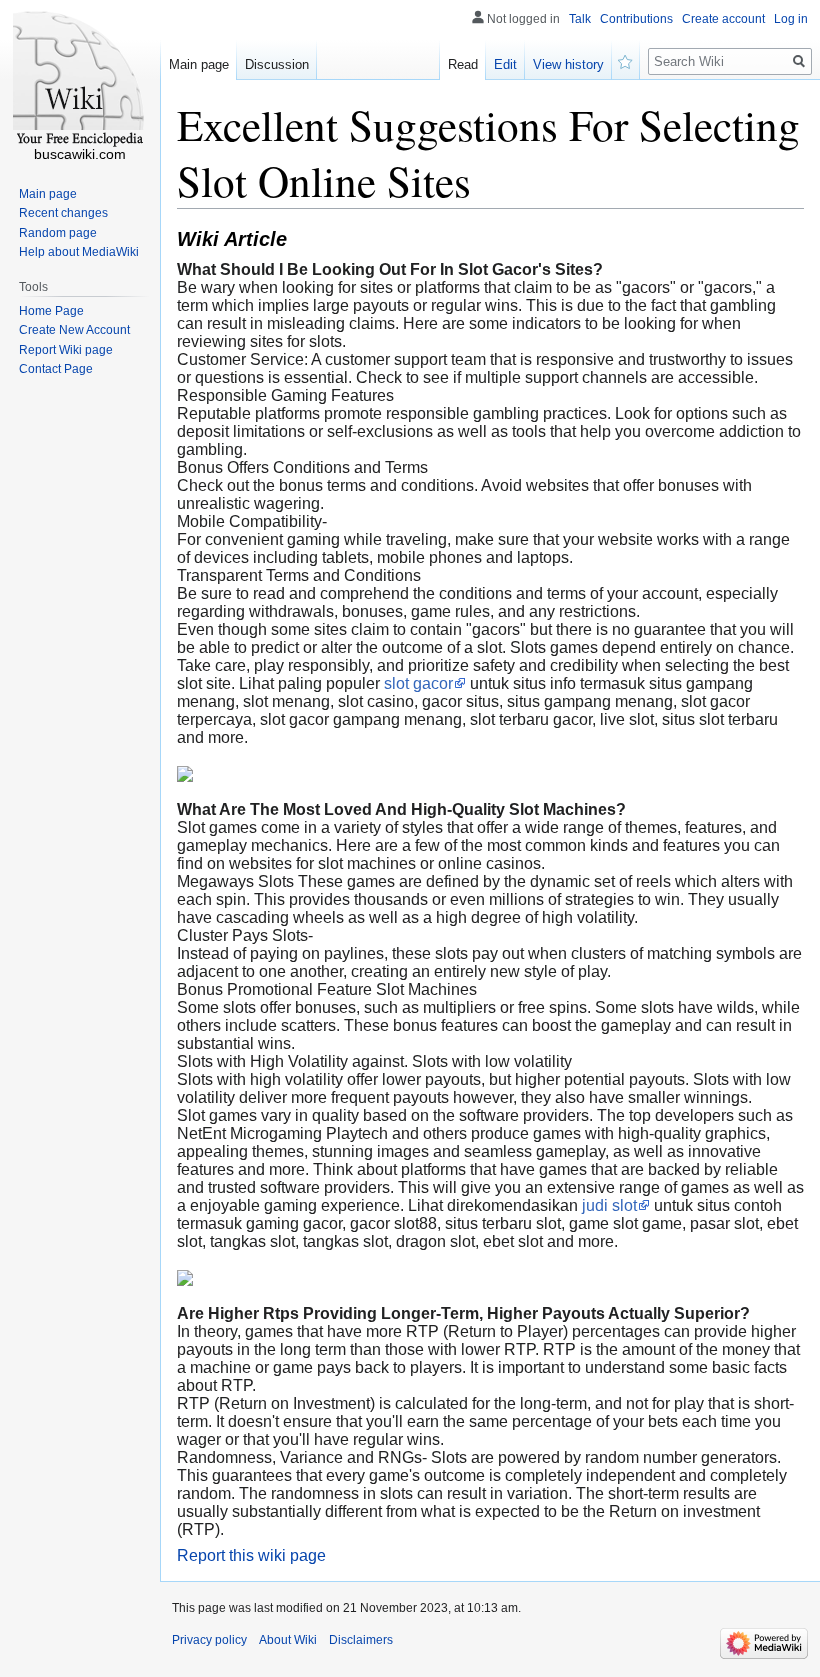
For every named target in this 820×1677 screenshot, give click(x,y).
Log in (791, 19)
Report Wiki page (66, 350)
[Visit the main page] (80, 80)
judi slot (609, 1205)
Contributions (636, 19)
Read (463, 64)
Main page (199, 64)
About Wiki (288, 1640)
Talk (580, 19)
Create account (723, 19)
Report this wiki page (251, 1555)
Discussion (277, 64)
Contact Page (56, 369)
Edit (505, 64)
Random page (58, 233)
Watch (626, 60)
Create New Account (74, 330)
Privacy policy (209, 1640)
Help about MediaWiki (79, 252)
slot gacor (418, 683)
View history (568, 64)
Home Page (51, 311)
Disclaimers (361, 1640)
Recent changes (63, 213)
